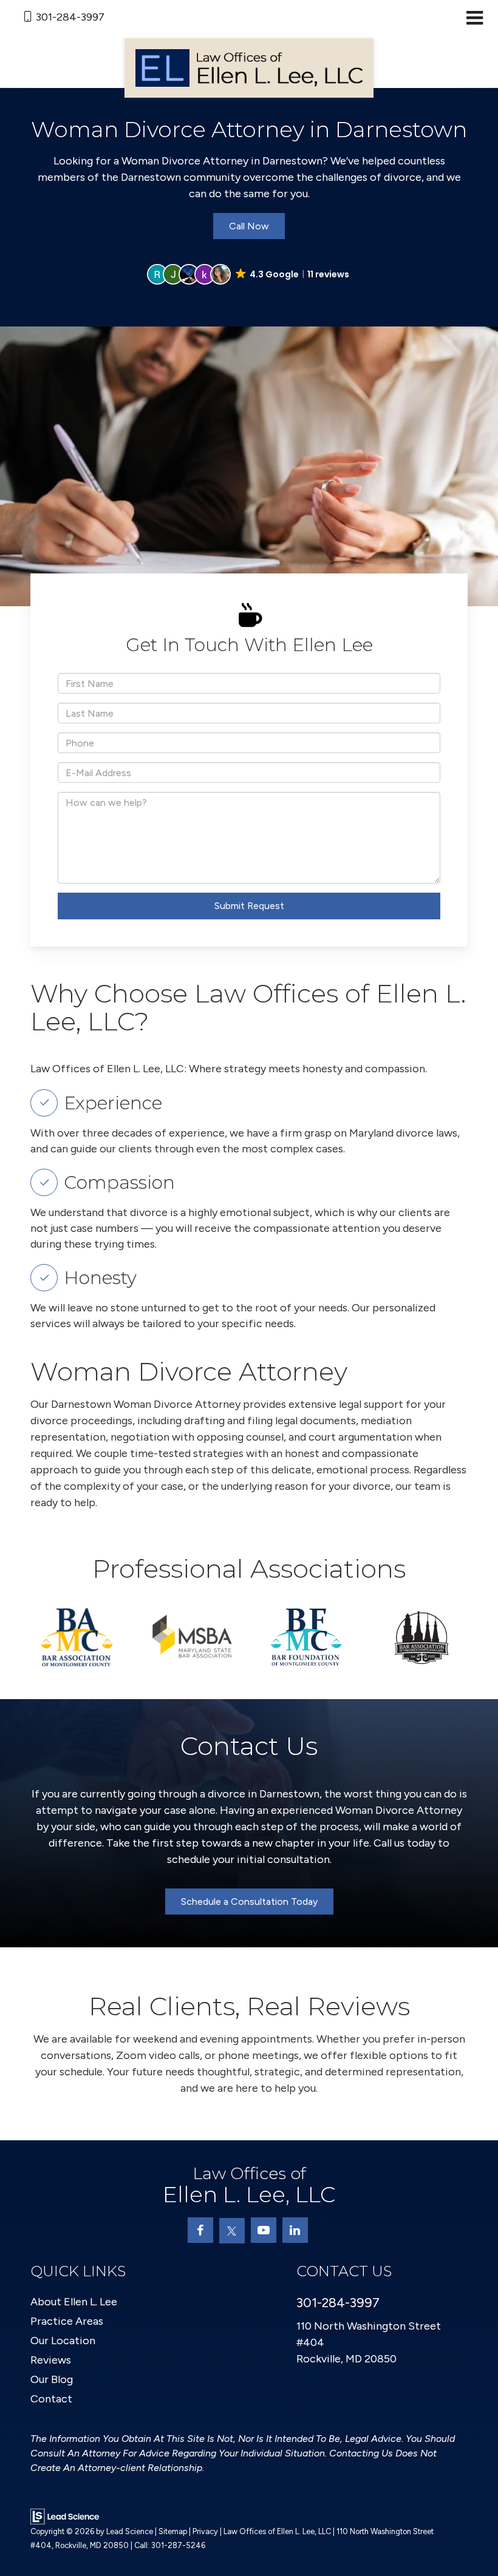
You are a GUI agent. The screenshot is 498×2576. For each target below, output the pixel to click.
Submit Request (249, 906)
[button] (249, 274)
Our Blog (52, 2379)
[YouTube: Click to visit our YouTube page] (264, 2230)
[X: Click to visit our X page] (232, 2231)
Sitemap (173, 2531)
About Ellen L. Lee (74, 2302)
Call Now (249, 226)
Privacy (205, 2531)
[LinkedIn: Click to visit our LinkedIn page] (295, 2230)
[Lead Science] (65, 2516)
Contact (51, 2399)
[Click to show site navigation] (475, 19)
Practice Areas (67, 2321)
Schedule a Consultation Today (249, 1902)
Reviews (51, 2360)
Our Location (63, 2341)
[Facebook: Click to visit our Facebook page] (200, 2230)
